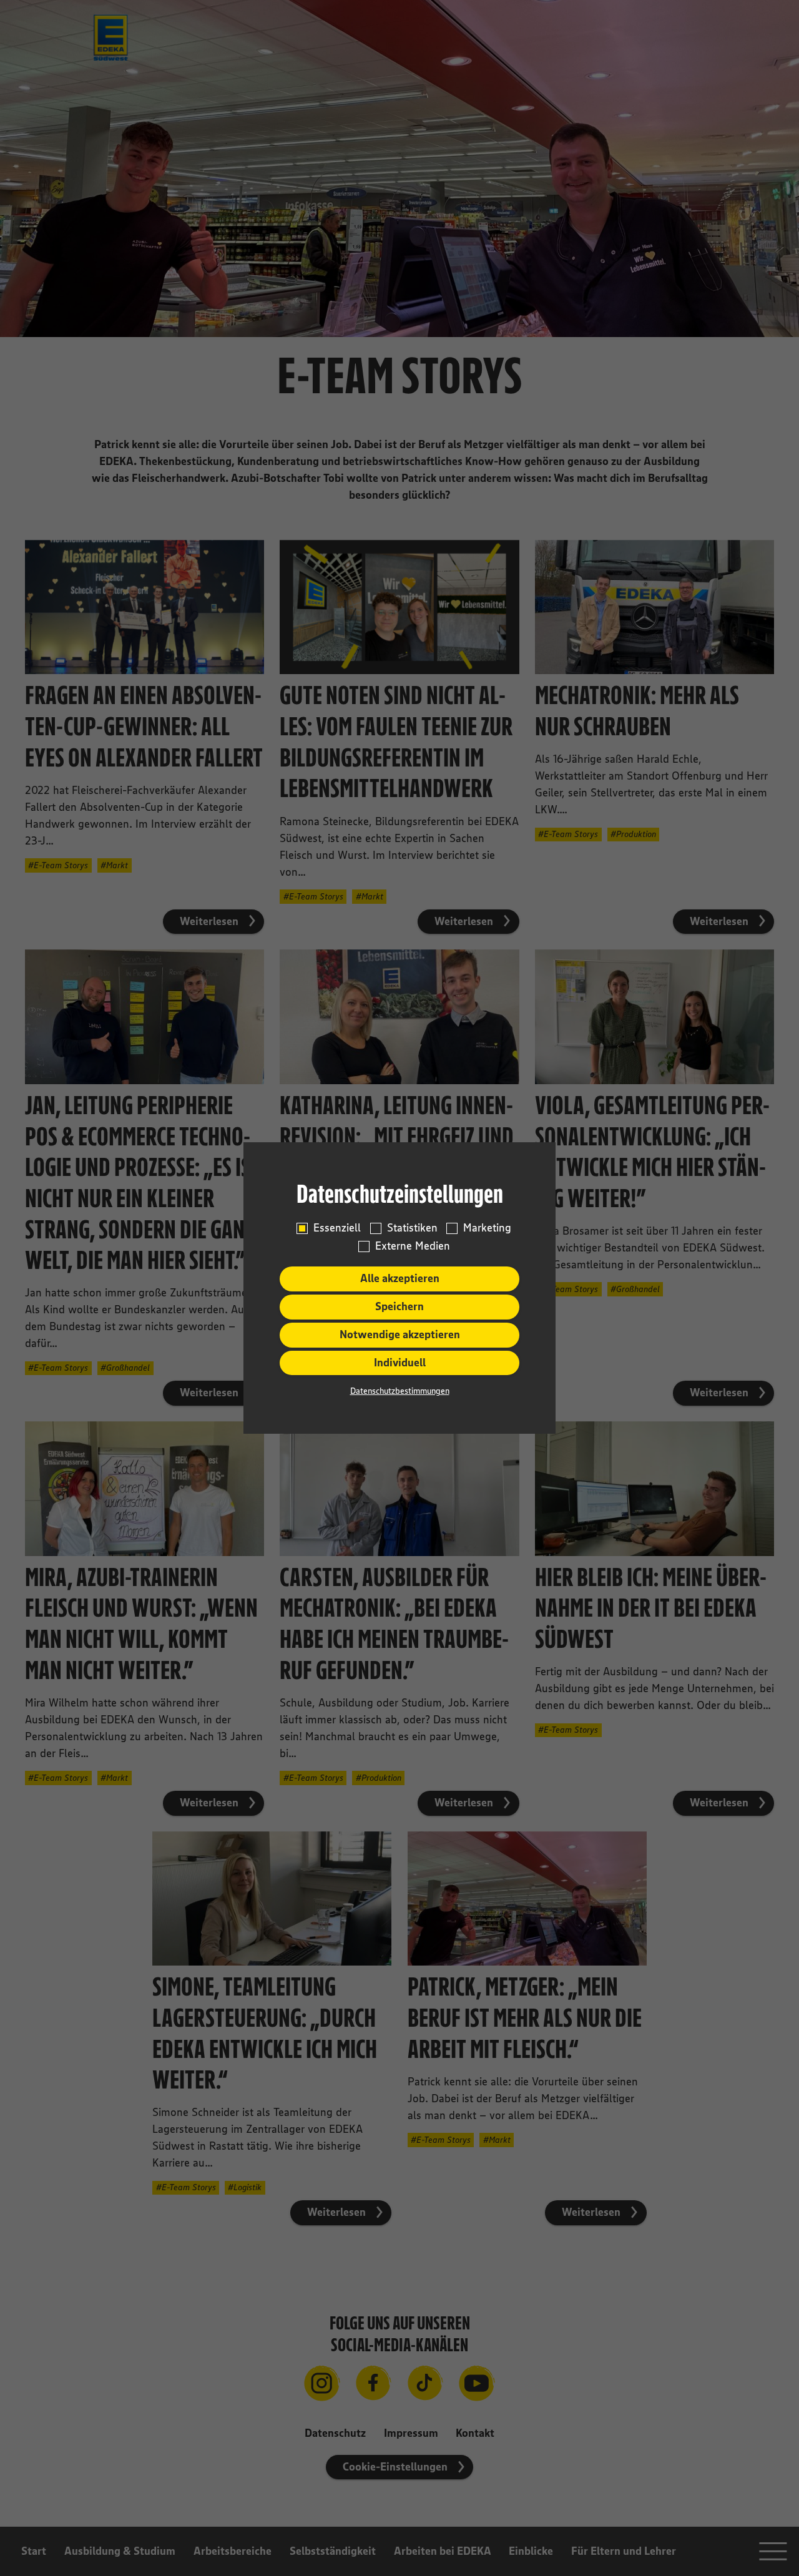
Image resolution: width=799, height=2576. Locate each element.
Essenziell (337, 1228)
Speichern (399, 1306)
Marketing (487, 1228)
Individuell (400, 1363)
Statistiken (412, 1228)
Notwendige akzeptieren (400, 1335)
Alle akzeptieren (400, 1278)
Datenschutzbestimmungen (400, 1391)
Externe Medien (413, 1246)
